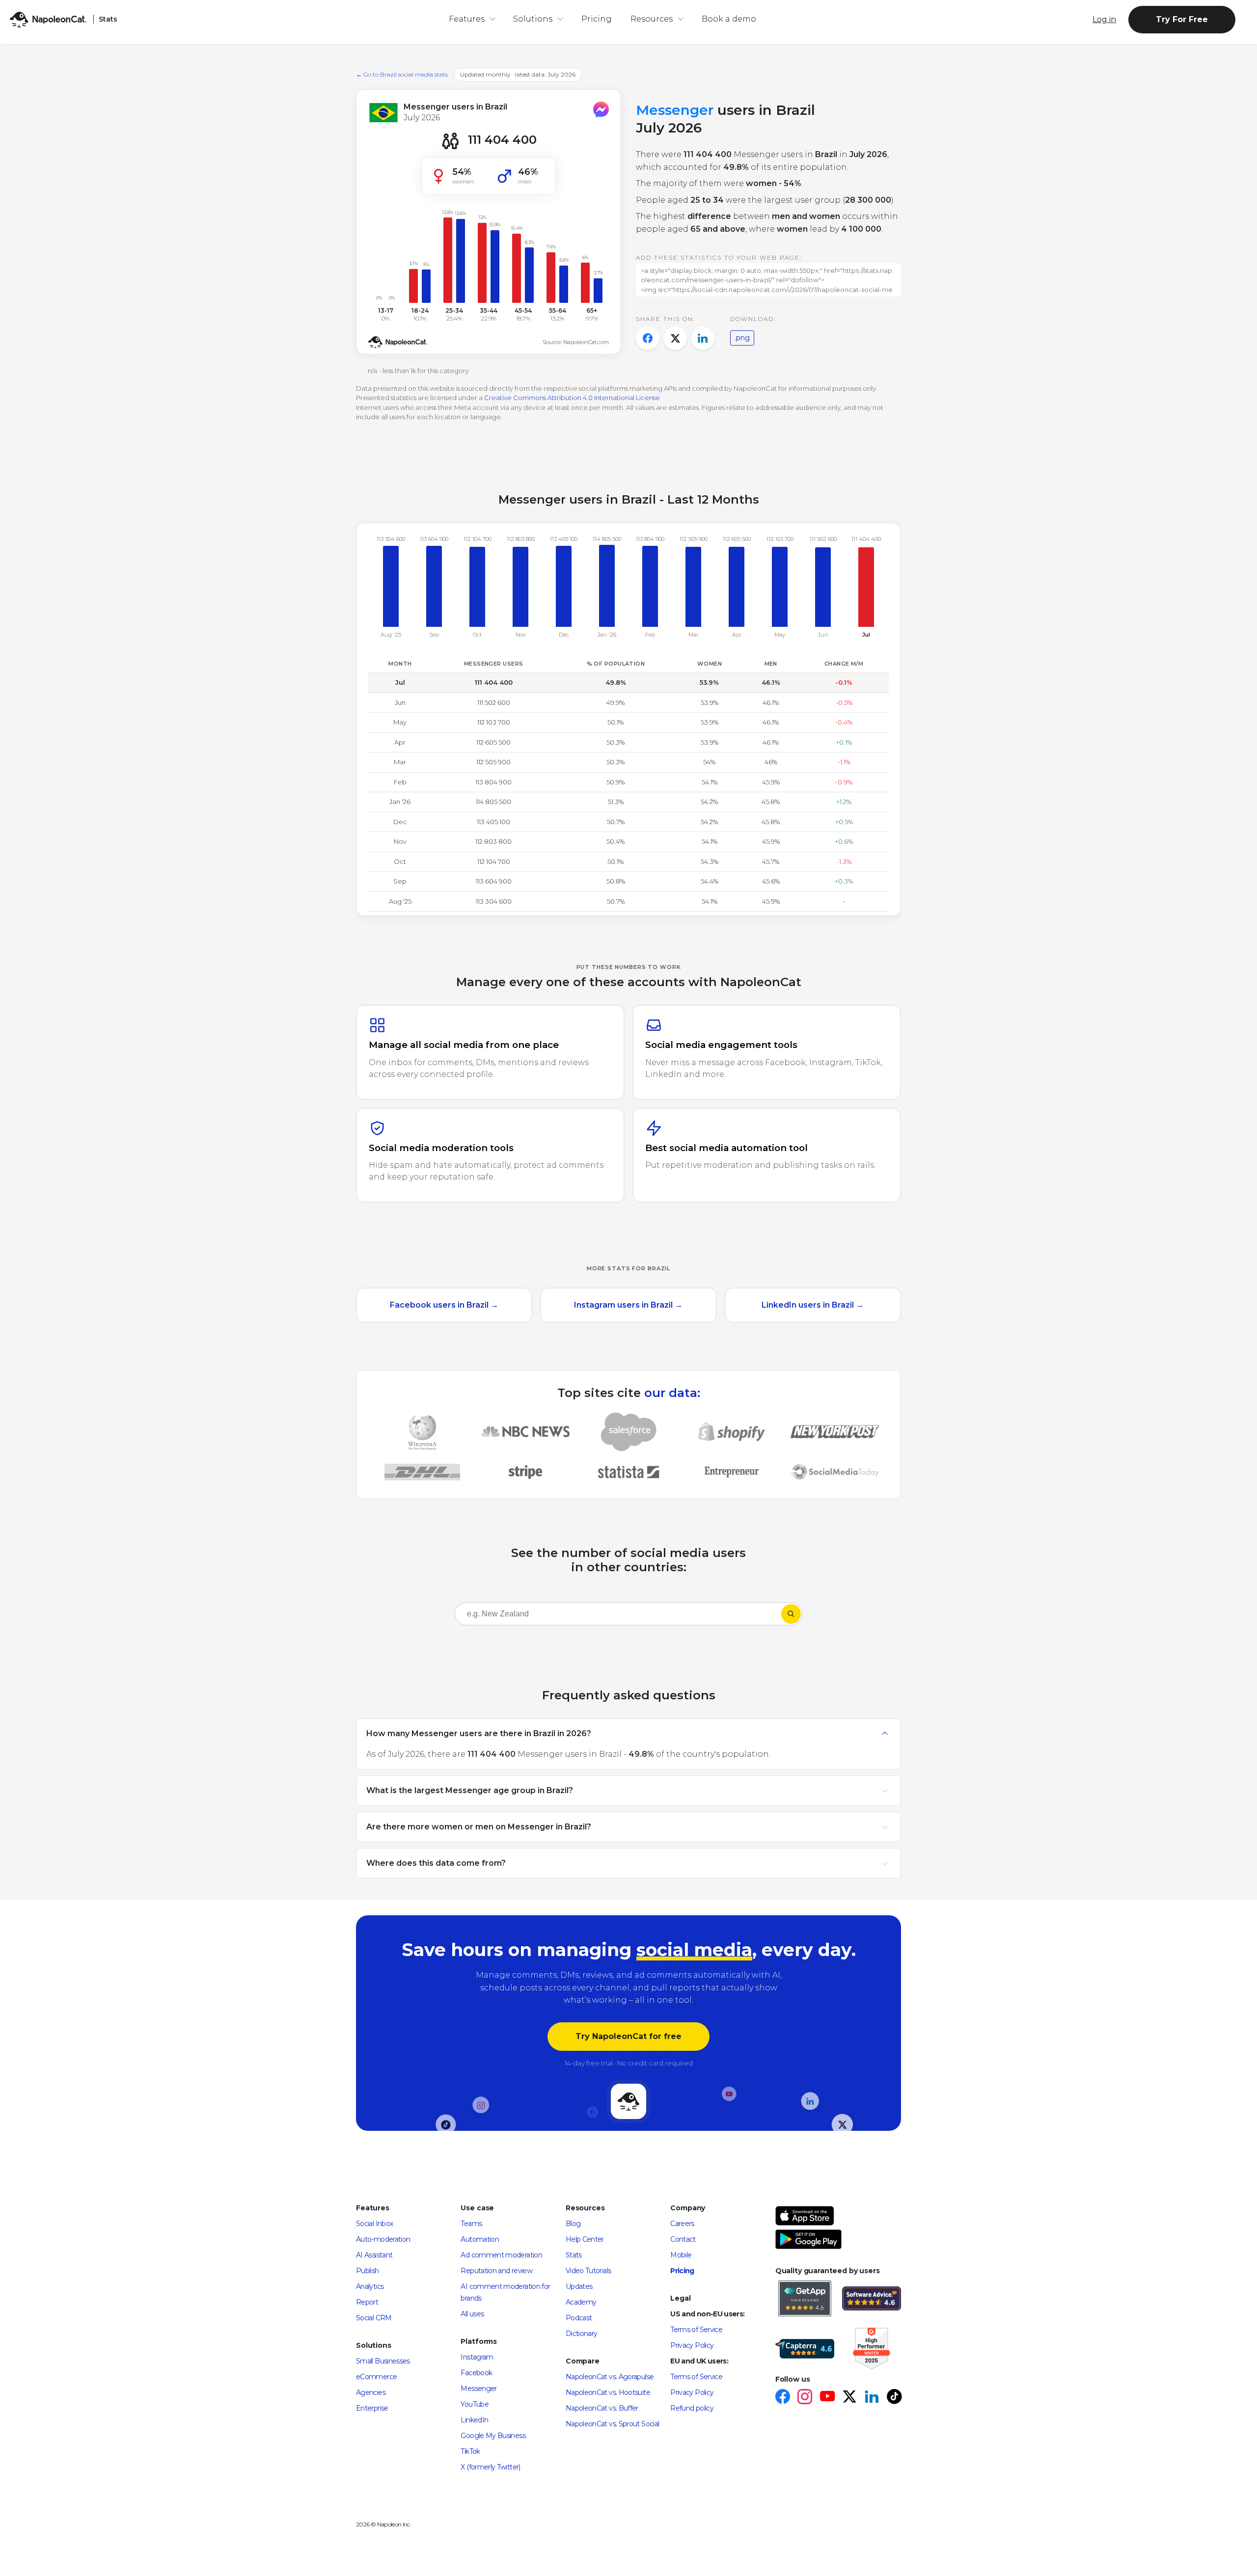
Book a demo (729, 19)
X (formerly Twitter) (490, 2467)
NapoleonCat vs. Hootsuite (608, 2392)
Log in (1104, 19)
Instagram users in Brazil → (628, 1305)
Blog (573, 2224)
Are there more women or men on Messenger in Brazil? (479, 1826)
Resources (652, 19)
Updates (579, 2286)
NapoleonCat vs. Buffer (602, 2408)
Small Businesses (383, 2361)
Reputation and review (496, 2271)
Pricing (597, 19)
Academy (581, 2302)
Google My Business (493, 2436)
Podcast (579, 2318)
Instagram (477, 2357)
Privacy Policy (692, 2345)
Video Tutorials (588, 2271)
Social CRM (374, 2318)
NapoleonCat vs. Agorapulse (610, 2377)
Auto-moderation (383, 2239)
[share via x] (675, 338)
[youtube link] (827, 2398)
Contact (683, 2239)
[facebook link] (782, 2398)
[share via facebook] (648, 338)
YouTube (475, 2404)
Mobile (681, 2255)
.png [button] (742, 338)
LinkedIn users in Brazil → (813, 1305)
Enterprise (372, 2408)
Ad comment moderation (501, 2255)
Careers (682, 2224)
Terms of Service (696, 2330)
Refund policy (692, 2408)
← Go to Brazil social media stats (402, 74)
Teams (471, 2224)
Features (467, 19)
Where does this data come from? (436, 1863)
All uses (472, 2314)
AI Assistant (374, 2255)
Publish (368, 2271)
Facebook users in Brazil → (444, 1305)
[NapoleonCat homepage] (628, 2102)
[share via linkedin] (703, 338)
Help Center (585, 2239)
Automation (480, 2239)
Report (367, 2302)
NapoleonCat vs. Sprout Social (612, 2424)
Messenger (478, 2388)
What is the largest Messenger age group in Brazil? (470, 1790)
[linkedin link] (871, 2398)
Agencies (371, 2392)
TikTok (470, 2451)
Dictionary (582, 2334)
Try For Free (1182, 19)
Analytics (370, 2286)
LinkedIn (474, 2420)
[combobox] (618, 1616)
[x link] (849, 2398)
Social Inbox (374, 2224)
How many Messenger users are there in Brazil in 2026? (479, 1733)
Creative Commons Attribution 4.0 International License (572, 398)
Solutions (533, 19)
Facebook (476, 2373)
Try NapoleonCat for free (628, 2036)
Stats (574, 2255)
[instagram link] (805, 2398)
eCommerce (376, 2377)
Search (791, 1614)
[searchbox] (518, 1614)
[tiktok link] (894, 2398)
